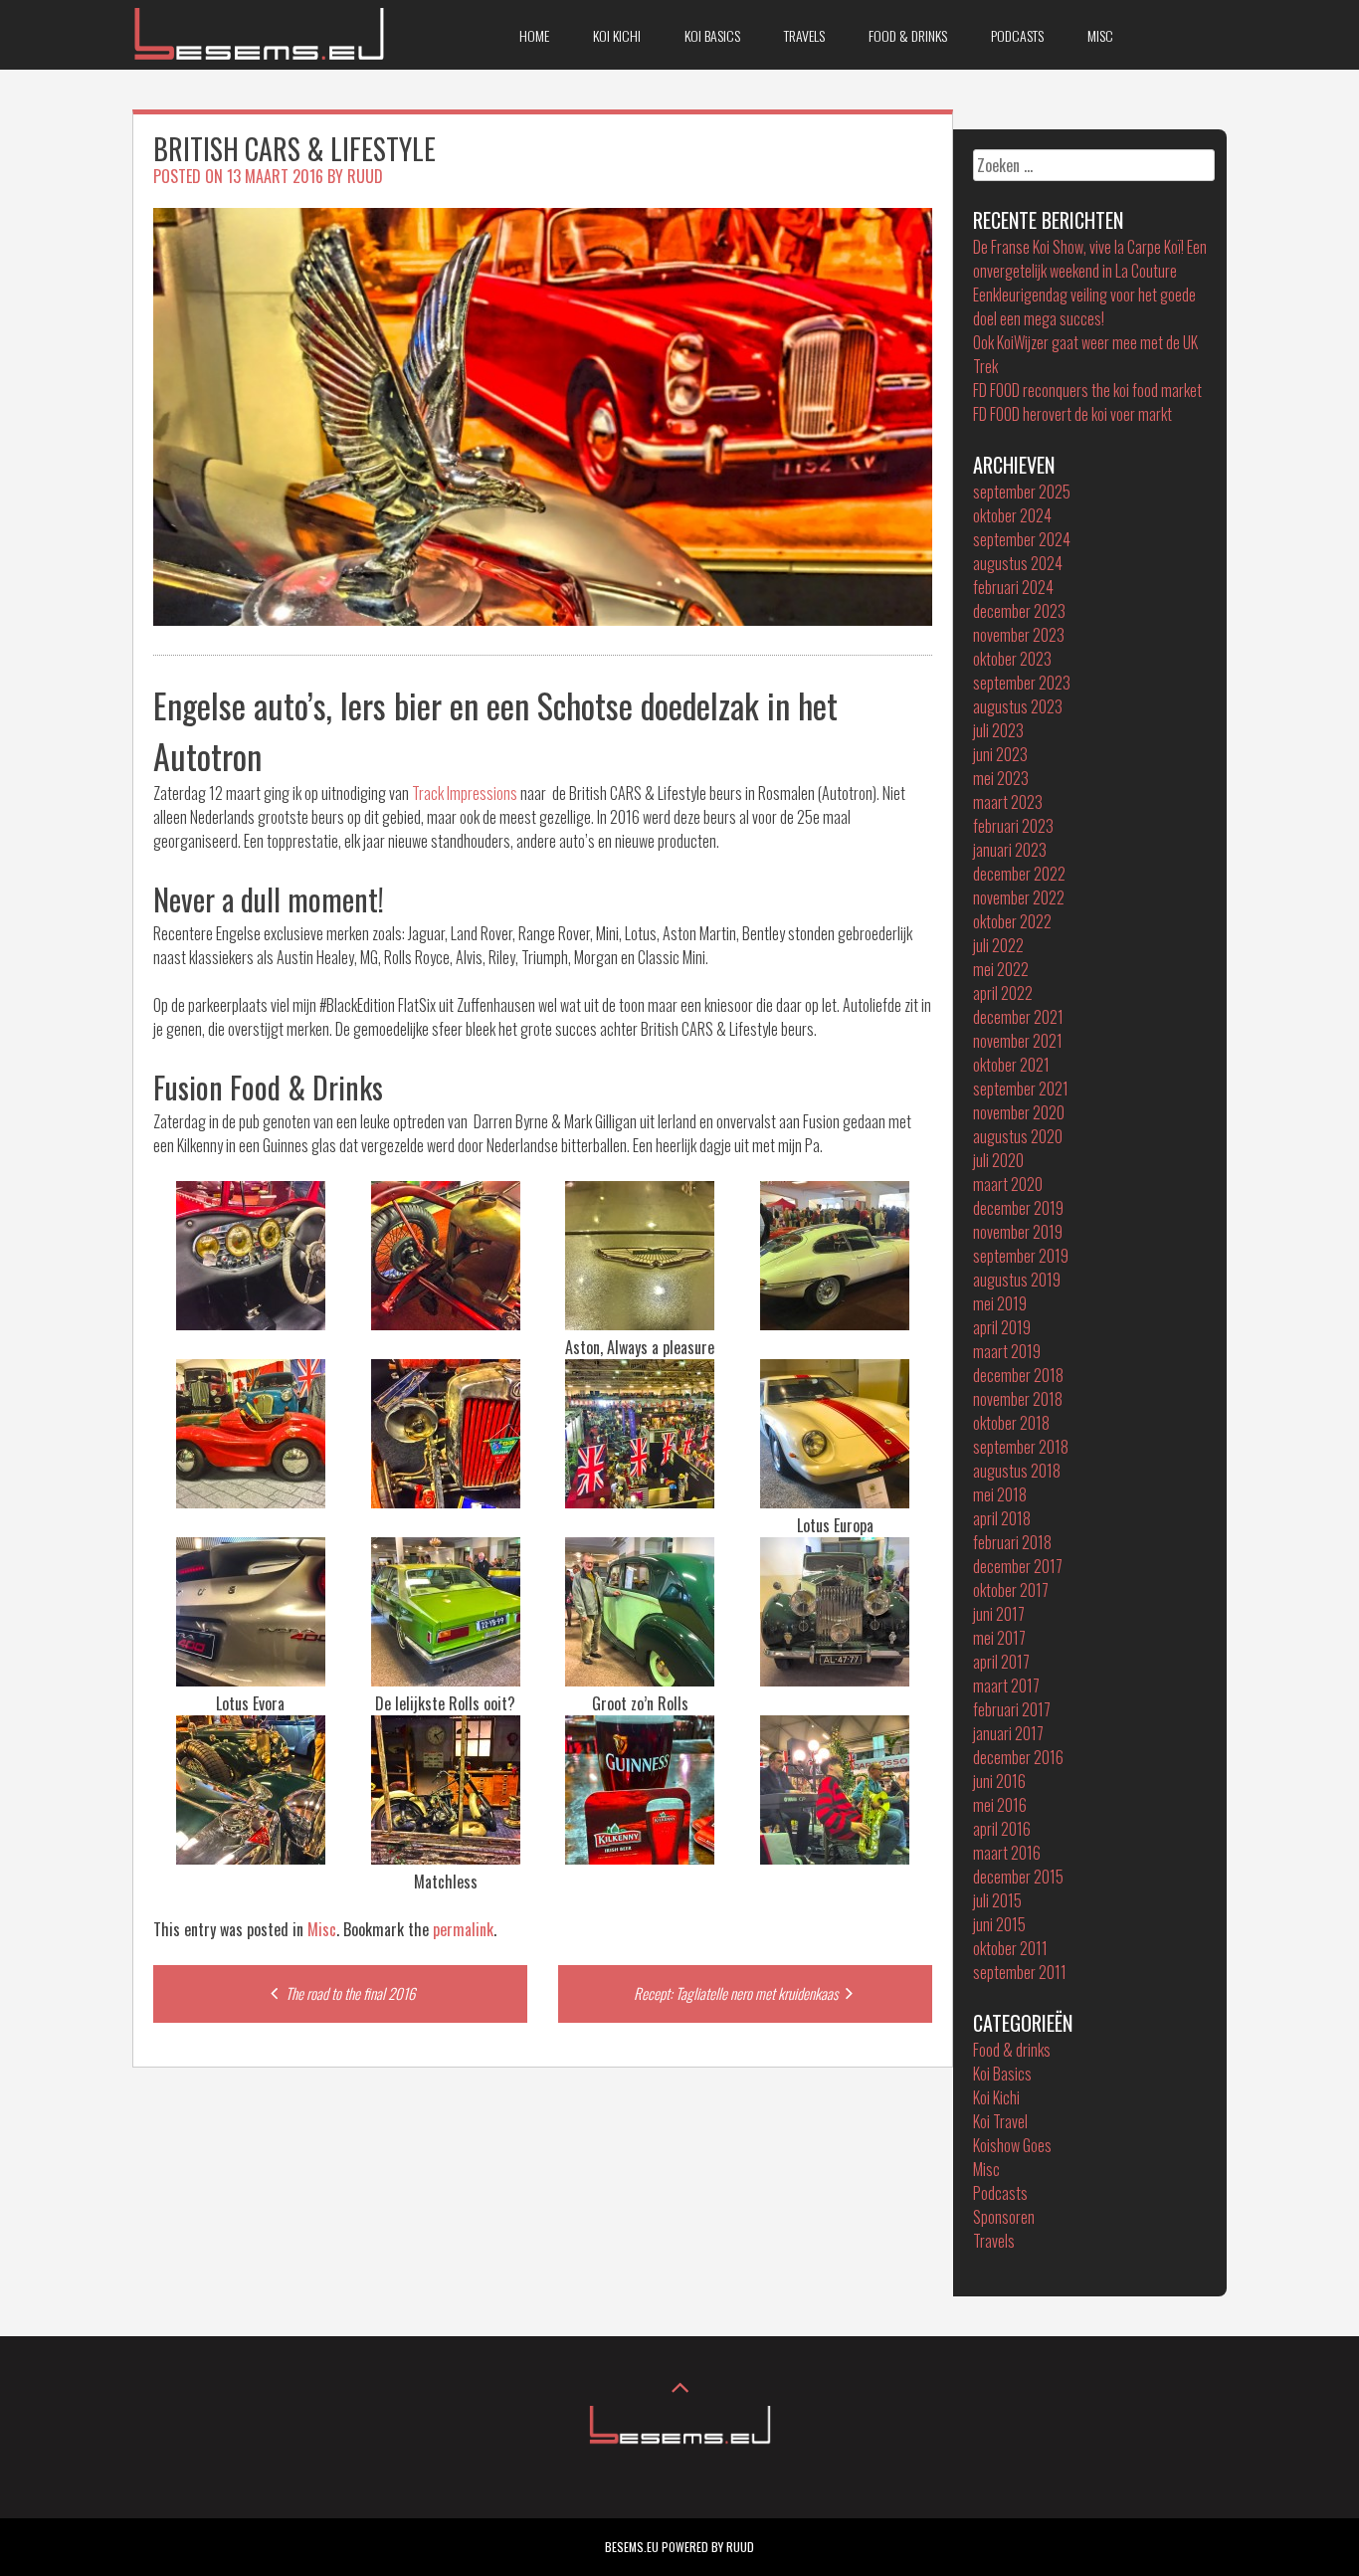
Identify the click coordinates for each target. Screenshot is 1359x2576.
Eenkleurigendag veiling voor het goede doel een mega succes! (1084, 306)
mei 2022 (1001, 969)
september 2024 (1022, 539)
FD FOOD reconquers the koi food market (1087, 390)
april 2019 (1002, 1327)
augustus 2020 (1018, 1136)
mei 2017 (999, 1638)
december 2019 (1018, 1208)
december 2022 (1019, 874)
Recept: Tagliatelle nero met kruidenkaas (737, 1993)
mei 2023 (1001, 778)
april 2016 (1002, 1829)
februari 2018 (1012, 1542)
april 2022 (1003, 993)
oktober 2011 (1010, 1948)
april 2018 (1002, 1518)
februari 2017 (1012, 1709)
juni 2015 (999, 1924)
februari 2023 (1013, 826)
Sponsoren (1004, 2217)
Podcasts (1017, 35)
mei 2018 (1000, 1494)
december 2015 (1018, 1877)
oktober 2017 (1011, 1590)
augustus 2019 (1017, 1280)
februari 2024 (1013, 587)
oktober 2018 (1011, 1423)
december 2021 (1018, 1017)
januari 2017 (1008, 1733)
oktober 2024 (1012, 515)
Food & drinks (908, 35)
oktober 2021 (1011, 1065)
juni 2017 (999, 1614)
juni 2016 (999, 1781)
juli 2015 (997, 1900)
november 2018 (1018, 1399)
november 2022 (1019, 897)
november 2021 (1018, 1041)
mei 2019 (1000, 1303)
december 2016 (1018, 1757)
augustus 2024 (1018, 563)
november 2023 (1019, 635)
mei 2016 (1000, 1805)
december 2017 (1018, 1566)
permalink (463, 1929)
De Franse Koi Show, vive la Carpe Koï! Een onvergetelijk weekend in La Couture (1090, 259)
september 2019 (1021, 1256)
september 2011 (1020, 1972)
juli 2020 (998, 1160)
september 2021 (1021, 1089)
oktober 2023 (1012, 659)
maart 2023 (1008, 802)
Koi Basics (712, 35)
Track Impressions (465, 793)
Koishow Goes (1012, 2145)
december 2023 (1019, 611)
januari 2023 (1010, 850)
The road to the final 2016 (349, 1993)
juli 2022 (998, 945)
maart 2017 (1006, 1685)
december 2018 (1018, 1375)
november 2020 (1019, 1112)
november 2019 (1018, 1232)
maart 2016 (1007, 1853)
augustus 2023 (1018, 706)
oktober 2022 (1012, 921)
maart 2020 (1008, 1184)
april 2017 (1001, 1662)
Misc (1100, 35)
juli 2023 (998, 730)
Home (534, 35)
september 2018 (1021, 1447)
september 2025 (1022, 492)
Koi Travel (1000, 2121)
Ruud (365, 176)
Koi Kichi (617, 35)
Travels (804, 35)
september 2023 (1022, 683)
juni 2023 (1000, 754)
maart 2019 (1007, 1351)
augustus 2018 (1017, 1471)
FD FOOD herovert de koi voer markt (1072, 414)
